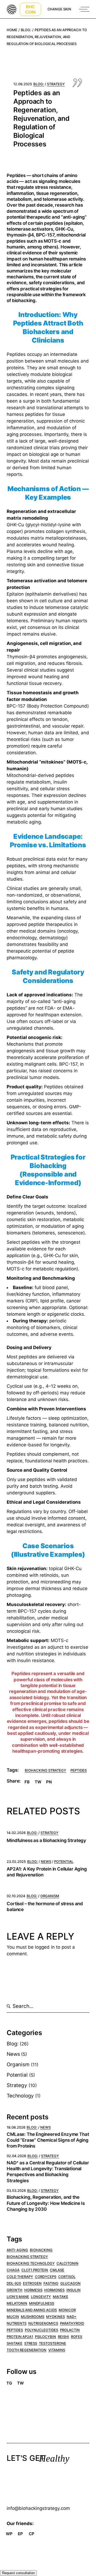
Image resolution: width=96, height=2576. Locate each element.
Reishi (63, 2337)
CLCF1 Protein (35, 2270)
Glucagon (70, 2283)
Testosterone (53, 2343)
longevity (41, 2297)
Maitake (61, 2297)
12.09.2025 (23, 84)
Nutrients (17, 2323)
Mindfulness (42, 2303)
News (46, 1861)
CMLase (57, 2270)
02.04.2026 (16, 2156)
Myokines (55, 2317)
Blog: (26, 30)
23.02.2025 (16, 1861)
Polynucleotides (41, 2330)
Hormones (54, 2290)
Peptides (79, 1770)
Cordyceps (46, 2277)
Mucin (13, 2317)
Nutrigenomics (43, 2323)
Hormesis (33, 2290)
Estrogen (32, 2283)
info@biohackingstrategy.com (38, 2508)
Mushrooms (33, 2317)
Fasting (51, 2283)
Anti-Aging (17, 2250)
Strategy (56, 84)
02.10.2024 (16, 1896)
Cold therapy (20, 2277)
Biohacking (41, 2250)
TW (20, 2383)
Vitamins (57, 2350)
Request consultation (18, 2573)
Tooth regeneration (27, 2350)
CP (32, 2534)
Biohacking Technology (31, 2263)
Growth (15, 2290)
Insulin (73, 2290)
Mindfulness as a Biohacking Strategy (46, 1840)
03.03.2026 (16, 2190)
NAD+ (72, 2317)
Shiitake (15, 2343)
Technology (20, 2096)
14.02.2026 (16, 1833)
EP (20, 2534)
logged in (45, 1947)
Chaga (13, 2270)
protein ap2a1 (20, 2337)
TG (9, 2383)
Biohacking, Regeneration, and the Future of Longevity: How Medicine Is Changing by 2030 (46, 2203)
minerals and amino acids (32, 2310)
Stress (31, 2343)
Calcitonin (67, 2263)
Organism (50, 1896)
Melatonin (17, 2303)
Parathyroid (72, 2323)
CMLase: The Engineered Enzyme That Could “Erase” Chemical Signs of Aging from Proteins (48, 2140)
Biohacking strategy (45, 1770)
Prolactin (70, 2330)
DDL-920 (14, 2283)
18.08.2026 (16, 2127)
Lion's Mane (18, 2297)
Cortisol (67, 2277)
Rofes (77, 2337)
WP (9, 2534)
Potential (64, 1861)
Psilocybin (45, 2337)
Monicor (67, 2310)
